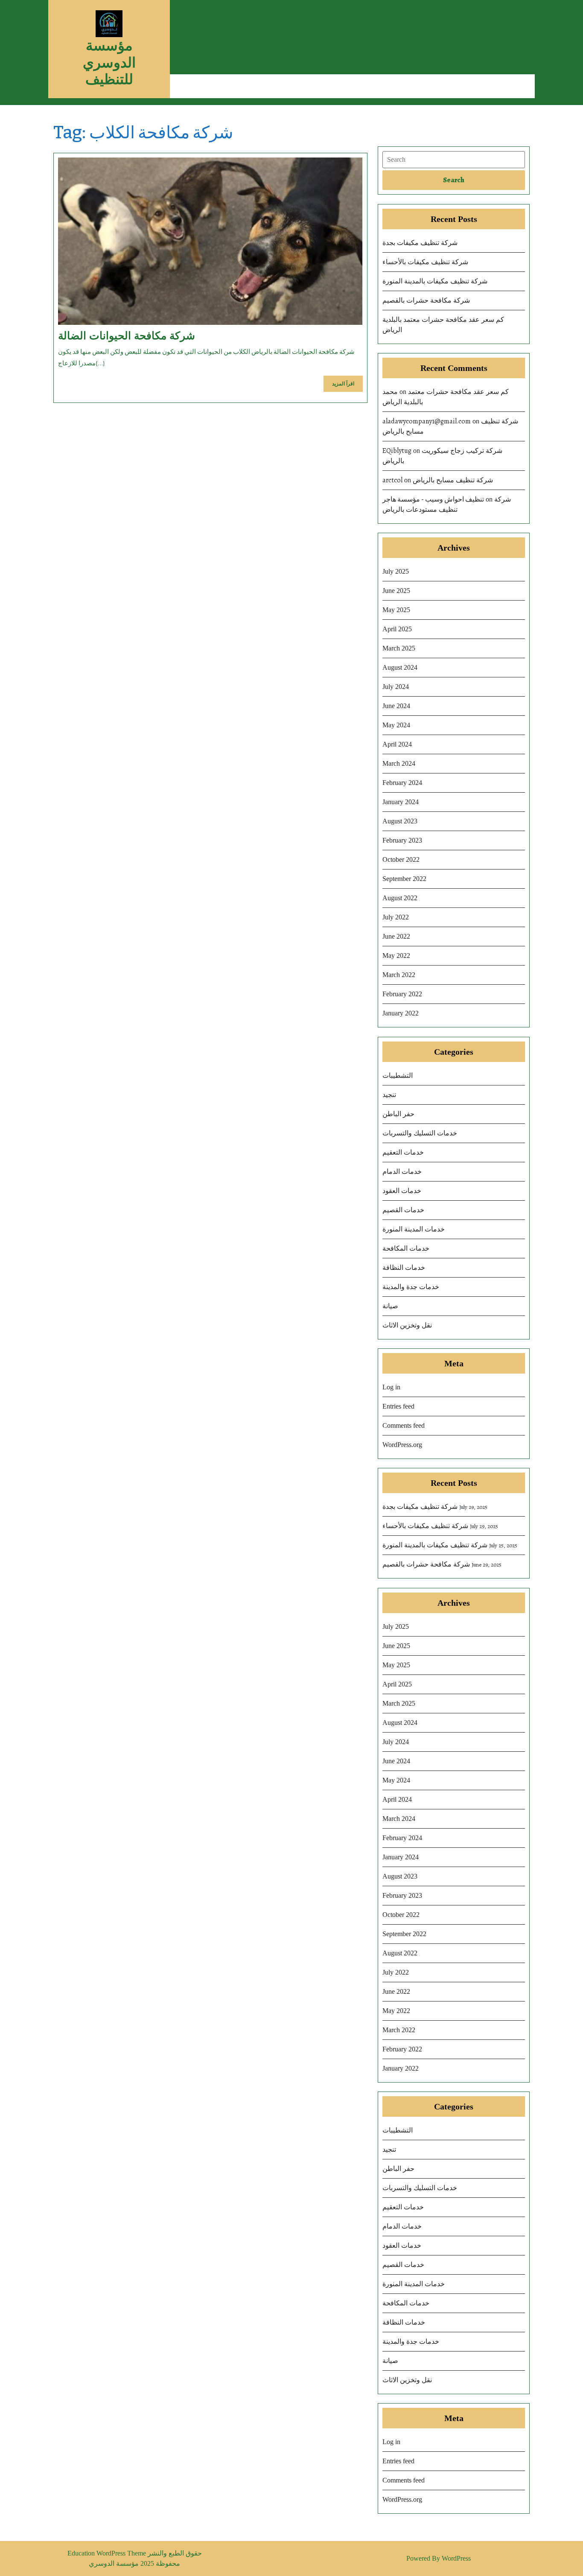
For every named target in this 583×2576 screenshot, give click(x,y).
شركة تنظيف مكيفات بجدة (420, 243)
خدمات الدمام (402, 1171)
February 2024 (402, 783)
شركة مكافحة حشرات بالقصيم (426, 300)
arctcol (392, 480)
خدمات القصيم (403, 1210)
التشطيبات (398, 1075)
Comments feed (404, 1425)
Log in (391, 1387)
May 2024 (396, 725)
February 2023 (402, 840)
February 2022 (402, 994)
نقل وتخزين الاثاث (407, 1325)
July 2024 (396, 687)
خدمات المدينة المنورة (414, 1229)
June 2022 (396, 936)
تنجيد (389, 1095)
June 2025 (396, 591)
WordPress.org (402, 1445)
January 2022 (401, 1013)
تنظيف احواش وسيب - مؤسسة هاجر (433, 499)
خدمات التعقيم (403, 1152)
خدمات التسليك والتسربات (420, 1133)
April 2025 (397, 629)
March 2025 (399, 648)
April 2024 (397, 744)
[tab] (454, 180)
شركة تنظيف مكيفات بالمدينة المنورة (435, 281)
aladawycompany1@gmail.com (427, 421)
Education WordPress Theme (108, 2553)
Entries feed (398, 1406)
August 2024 (400, 667)
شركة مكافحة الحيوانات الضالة (127, 335)
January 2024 (401, 802)
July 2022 (396, 917)
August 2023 (400, 821)
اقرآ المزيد (347, 386)
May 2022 (396, 955)
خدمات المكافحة (406, 1248)
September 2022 (404, 879)
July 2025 (396, 571)
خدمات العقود (402, 1191)
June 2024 (396, 706)
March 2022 (399, 975)
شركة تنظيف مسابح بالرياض (453, 480)
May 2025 (396, 610)
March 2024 (399, 763)
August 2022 (400, 898)
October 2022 (401, 859)
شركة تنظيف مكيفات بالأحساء (425, 262)
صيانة (390, 1306)
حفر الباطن (398, 1114)
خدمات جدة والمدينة (411, 1287)
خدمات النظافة (404, 1268)
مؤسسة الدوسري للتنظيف (109, 62)
